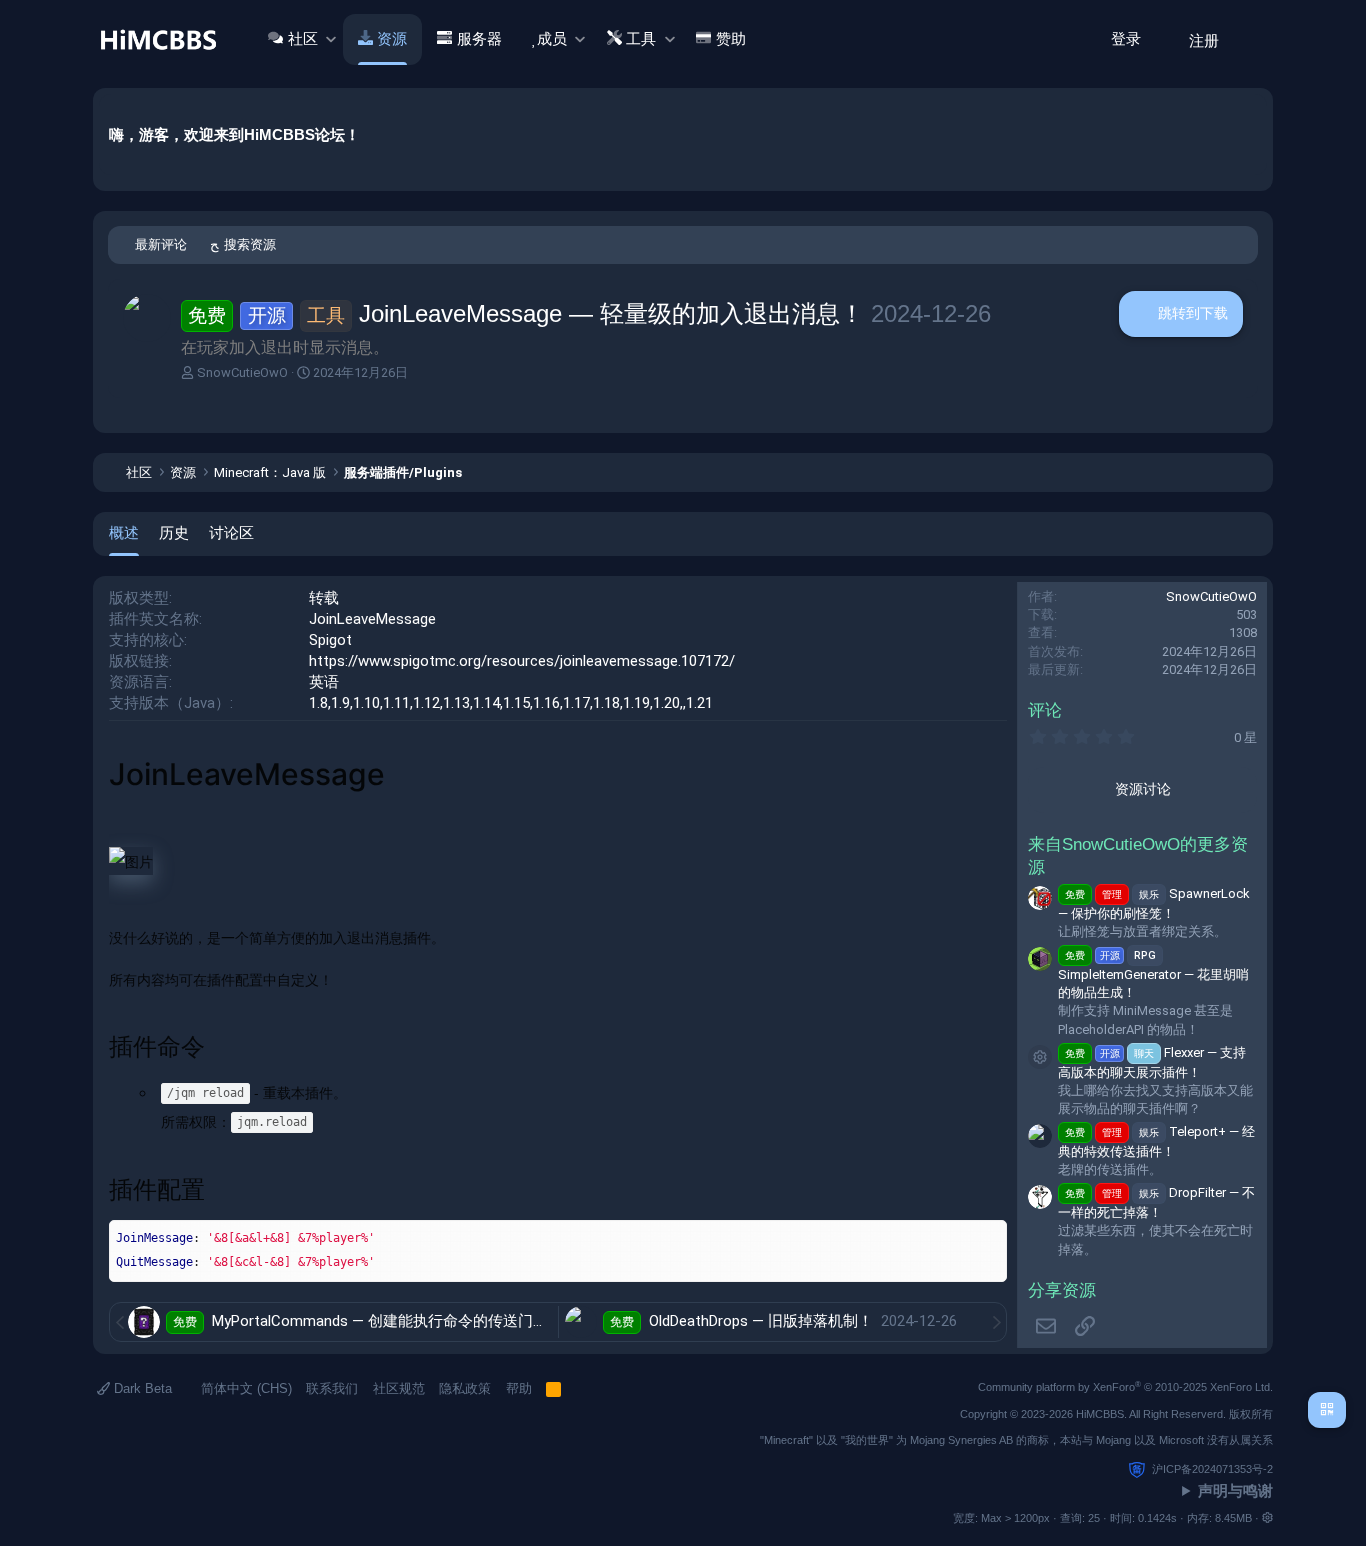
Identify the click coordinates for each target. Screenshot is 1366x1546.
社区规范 (399, 1388)
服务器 (479, 39)
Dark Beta (141, 1388)
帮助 (519, 1388)
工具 (641, 39)
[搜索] (1251, 39)
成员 (552, 39)
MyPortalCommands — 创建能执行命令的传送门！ (382, 1321)
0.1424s (1157, 1518)
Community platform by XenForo (1125, 1387)
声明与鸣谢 (1235, 1490)
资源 (392, 39)
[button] (330, 39)
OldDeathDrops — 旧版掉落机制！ (763, 1321)
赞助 (731, 39)
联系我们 (332, 1388)
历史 (174, 532)
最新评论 (161, 244)
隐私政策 (465, 1388)
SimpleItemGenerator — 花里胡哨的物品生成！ (1153, 974)
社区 (303, 39)
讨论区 (231, 532)
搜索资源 (250, 244)
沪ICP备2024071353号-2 (1212, 1469)
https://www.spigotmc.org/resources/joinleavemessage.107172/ (522, 661)
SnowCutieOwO (242, 372)
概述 (124, 532)
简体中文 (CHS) (244, 1388)
